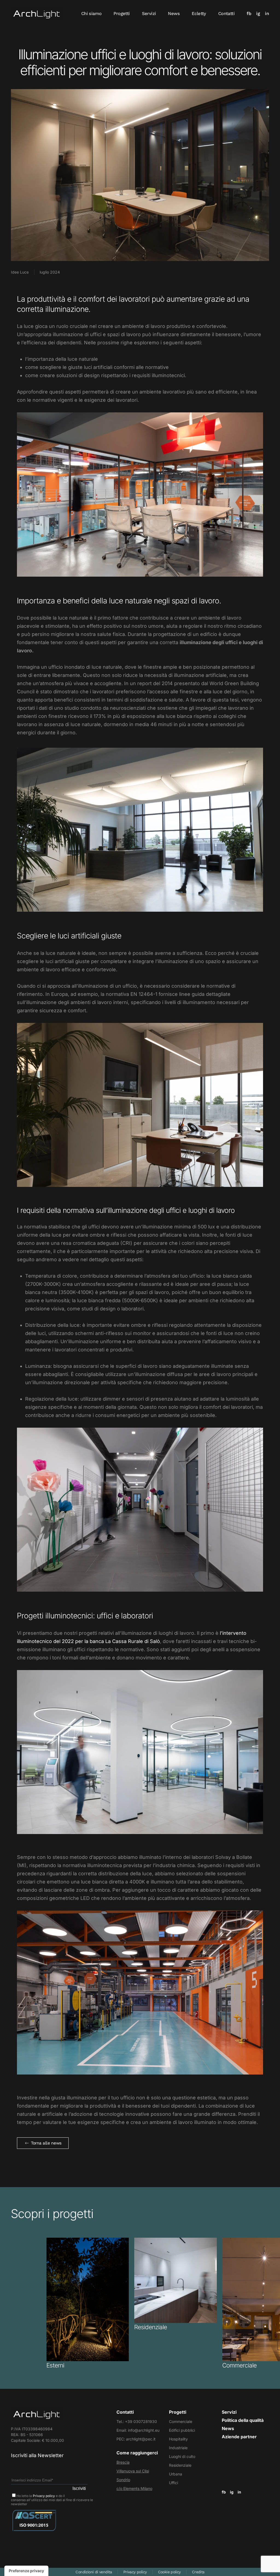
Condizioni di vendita (94, 2572)
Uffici (173, 2483)
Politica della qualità (243, 2420)
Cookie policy (169, 2572)
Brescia (123, 2462)
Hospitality (178, 2439)
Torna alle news (46, 2143)
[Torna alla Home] (37, 14)
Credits (198, 2572)
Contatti (226, 14)
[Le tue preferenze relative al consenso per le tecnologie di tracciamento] (26, 2571)
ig (258, 14)
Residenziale (180, 2465)
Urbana (176, 2474)
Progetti (122, 14)
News (174, 14)
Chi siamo (91, 14)
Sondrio (123, 2480)
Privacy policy (44, 2496)
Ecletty (199, 14)
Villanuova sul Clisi (133, 2471)
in (267, 14)
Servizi (149, 14)
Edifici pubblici (182, 2430)
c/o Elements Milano (134, 2488)
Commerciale (181, 2421)
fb (249, 14)
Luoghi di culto (182, 2456)
